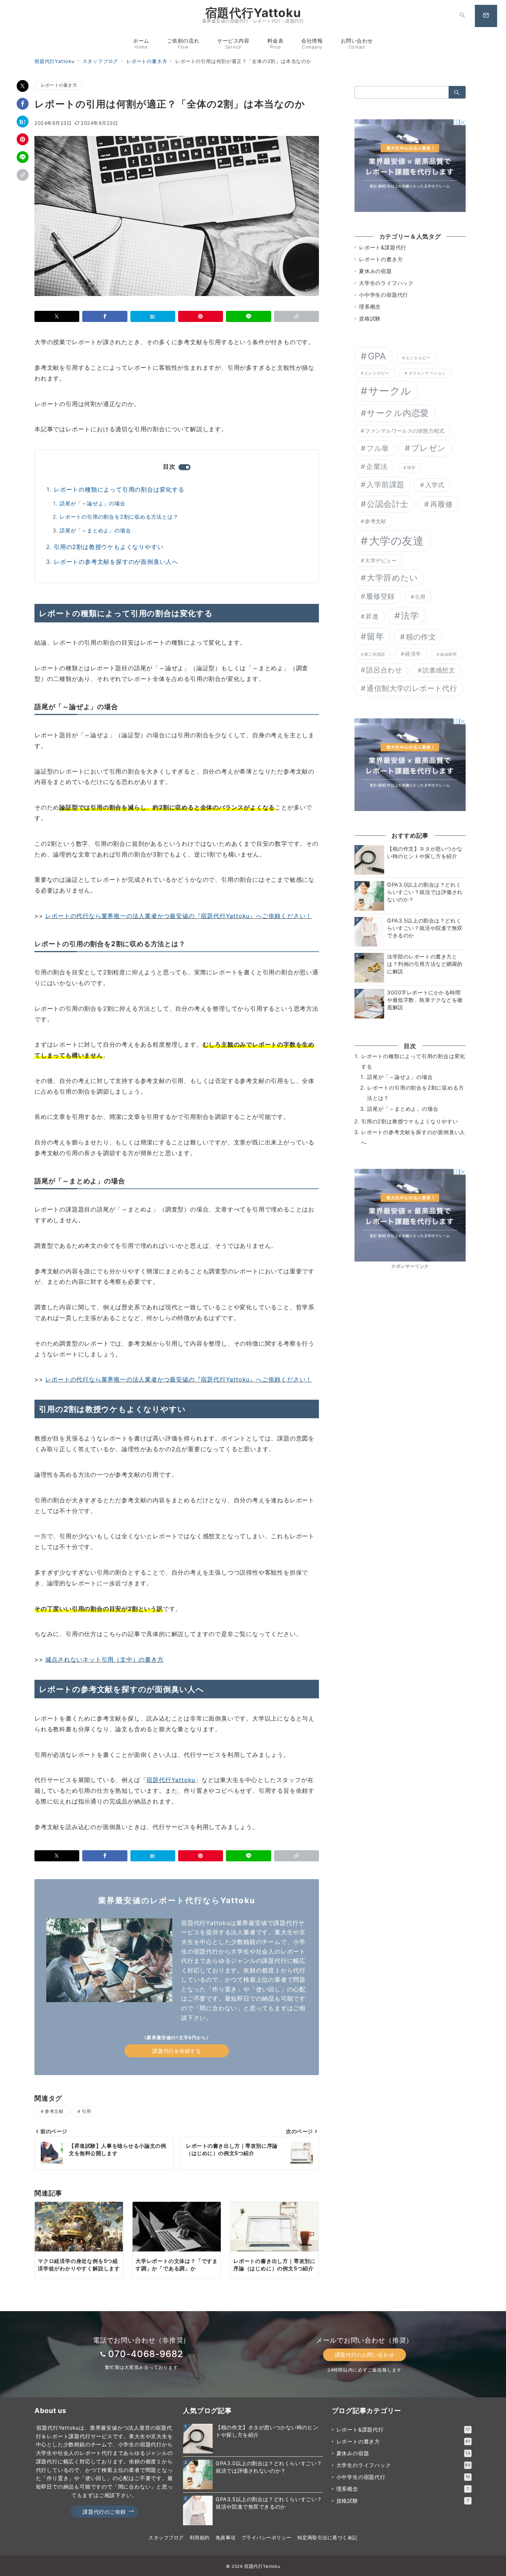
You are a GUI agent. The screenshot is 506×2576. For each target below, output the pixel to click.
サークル (390, 391)
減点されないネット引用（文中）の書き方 (104, 1659)
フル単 (378, 448)
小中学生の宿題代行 (384, 295)
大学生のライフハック (386, 283)
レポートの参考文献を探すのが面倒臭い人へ (116, 562)
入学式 (435, 485)
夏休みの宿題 (375, 271)
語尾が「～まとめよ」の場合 (95, 530)
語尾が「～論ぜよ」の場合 (93, 503)
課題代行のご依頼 (104, 2512)
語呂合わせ (384, 670)
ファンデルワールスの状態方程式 (405, 431)
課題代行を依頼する (177, 2051)
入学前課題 (385, 484)
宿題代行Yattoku (253, 13)
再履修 (441, 504)
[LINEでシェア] (23, 157)
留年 (375, 636)
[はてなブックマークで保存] (23, 122)
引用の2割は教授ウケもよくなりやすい (109, 547)
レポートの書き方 (59, 85)
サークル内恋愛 (398, 413)
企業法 (377, 467)
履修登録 (380, 596)
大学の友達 (397, 541)
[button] (23, 175)
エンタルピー (418, 358)
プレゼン (429, 448)
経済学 (413, 654)
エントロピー (377, 373)
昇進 (372, 616)
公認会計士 (387, 504)
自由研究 (448, 654)
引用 (86, 2111)
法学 (410, 616)
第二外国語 (374, 654)
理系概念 (370, 307)
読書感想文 (439, 670)
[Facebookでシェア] (23, 104)
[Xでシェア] (23, 86)
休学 (411, 468)
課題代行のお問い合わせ (364, 2355)
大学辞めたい (392, 578)
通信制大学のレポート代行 (412, 688)
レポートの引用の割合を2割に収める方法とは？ (119, 517)
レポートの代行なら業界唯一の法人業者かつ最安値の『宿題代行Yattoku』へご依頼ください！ (179, 916)
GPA (377, 356)
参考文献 (54, 2111)
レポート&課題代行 (383, 247)
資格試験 (370, 318)
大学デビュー (381, 560)
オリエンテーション (427, 373)
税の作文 (421, 637)
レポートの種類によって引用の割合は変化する (119, 489)
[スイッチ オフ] (462, 16)
